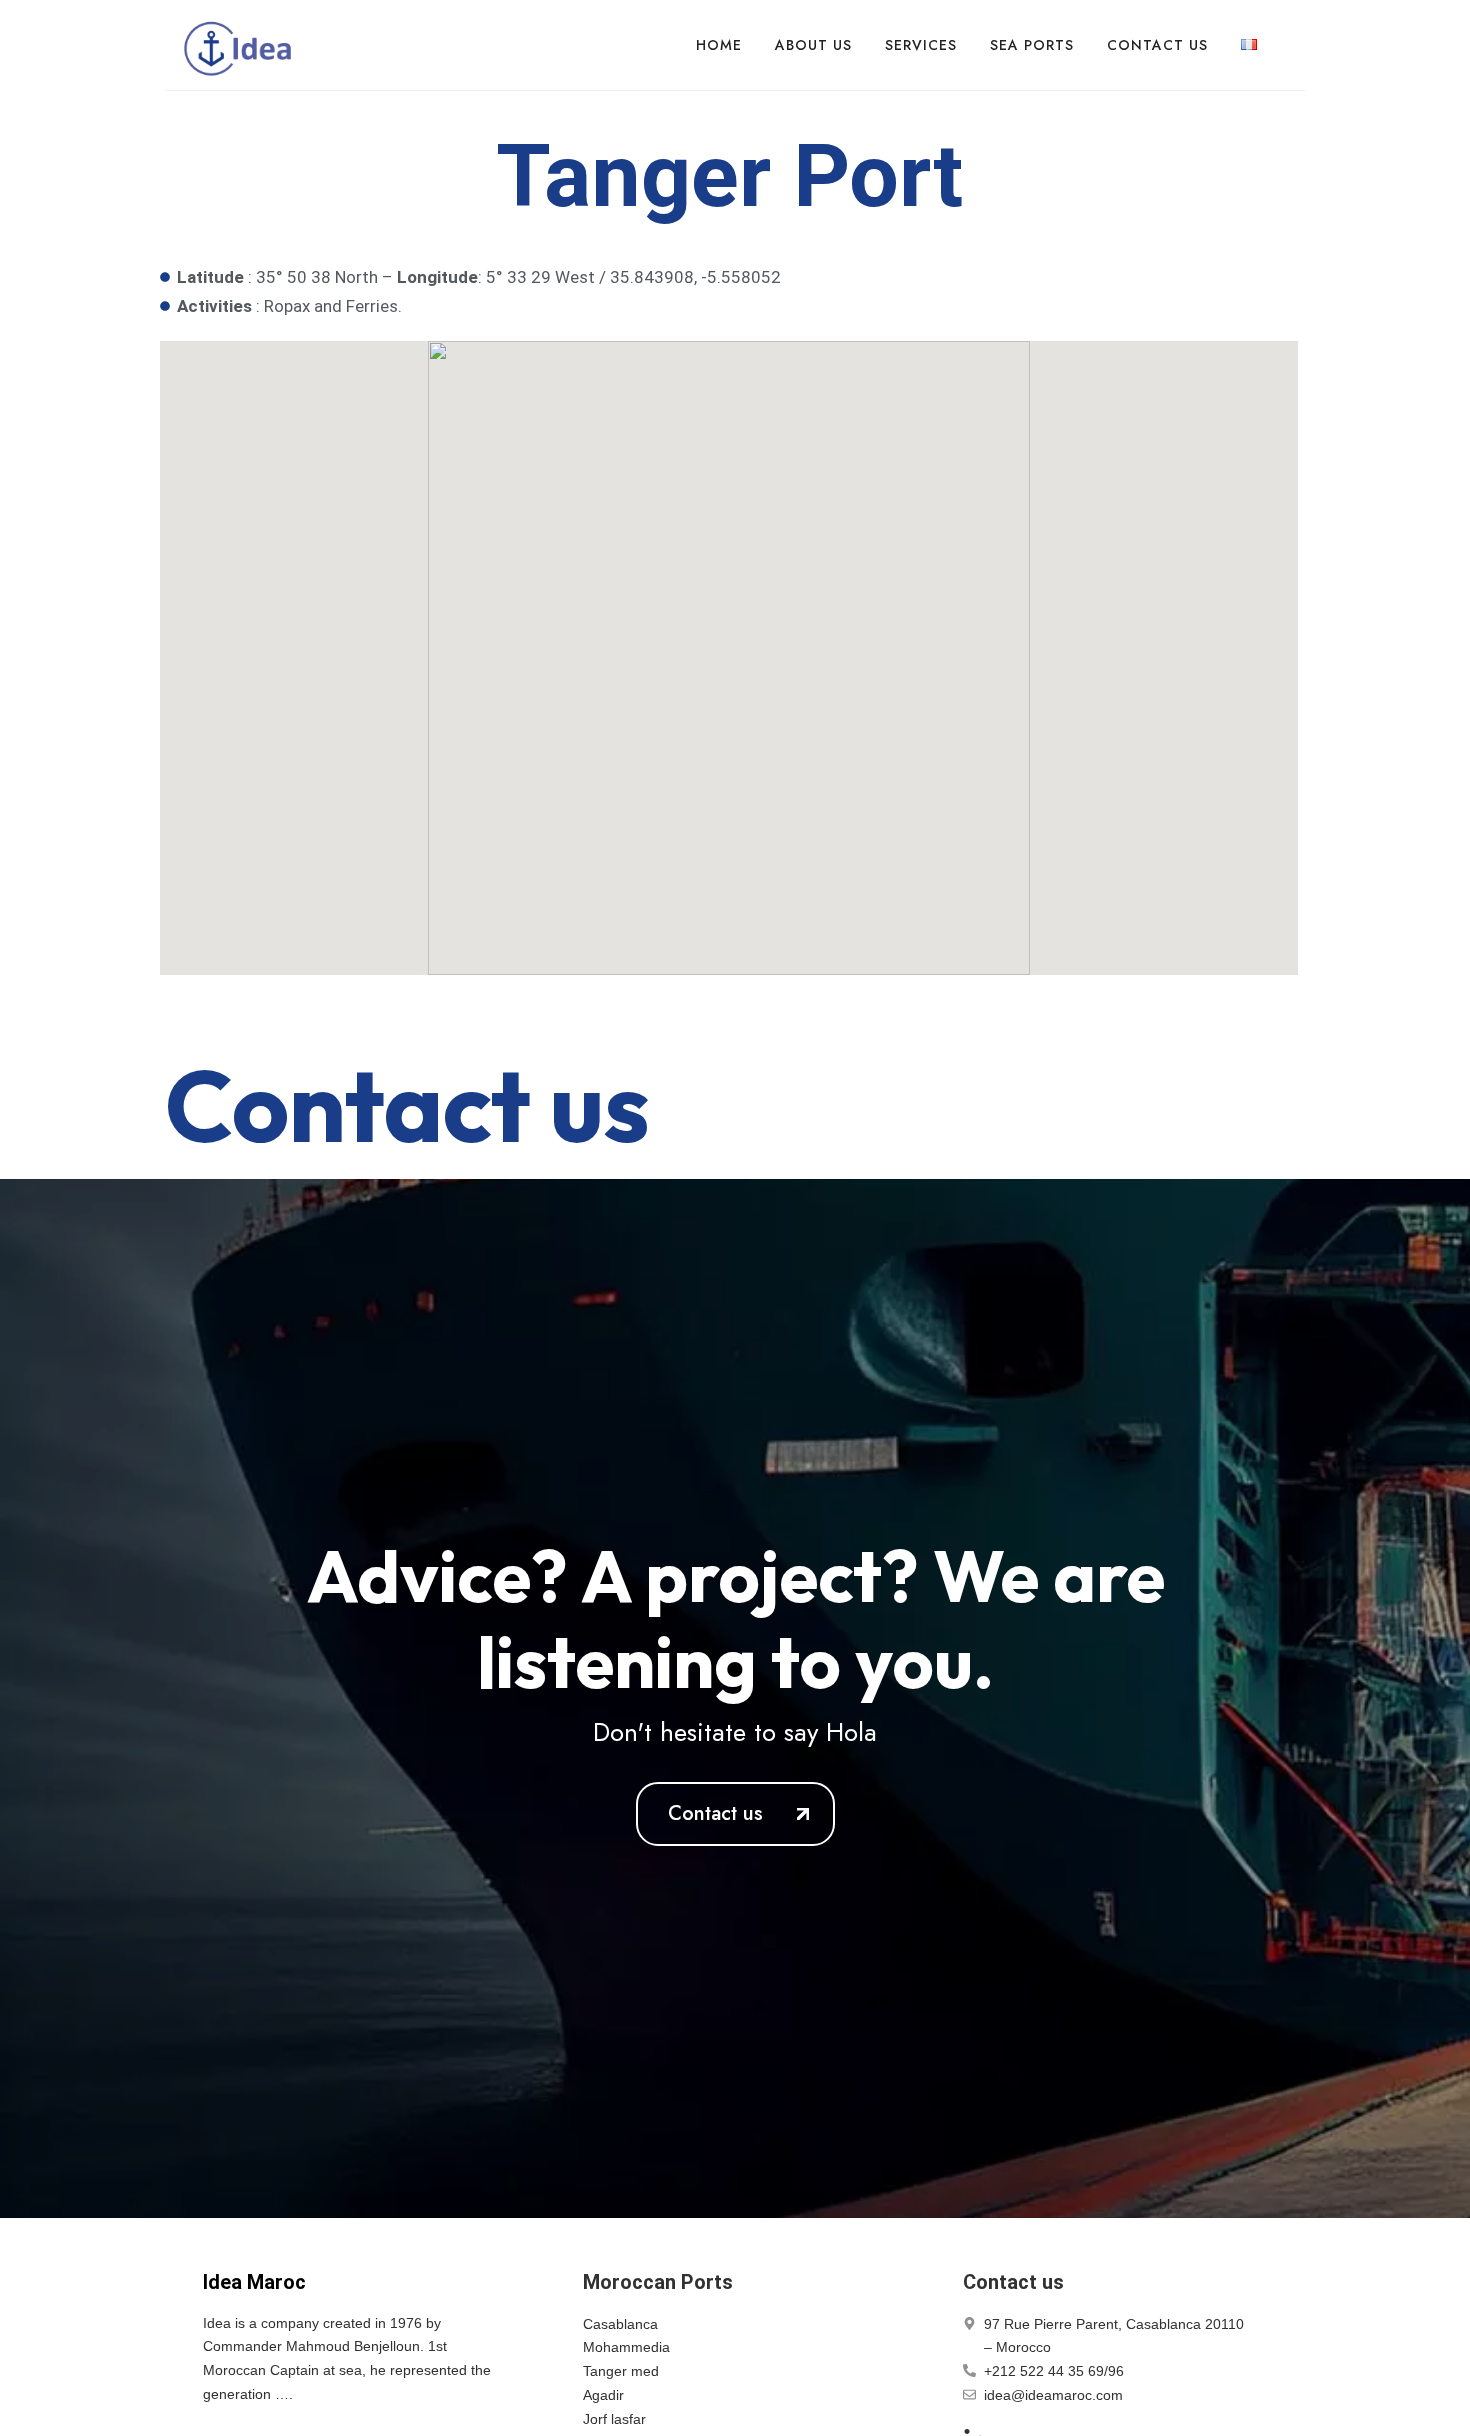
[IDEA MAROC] (239, 45)
